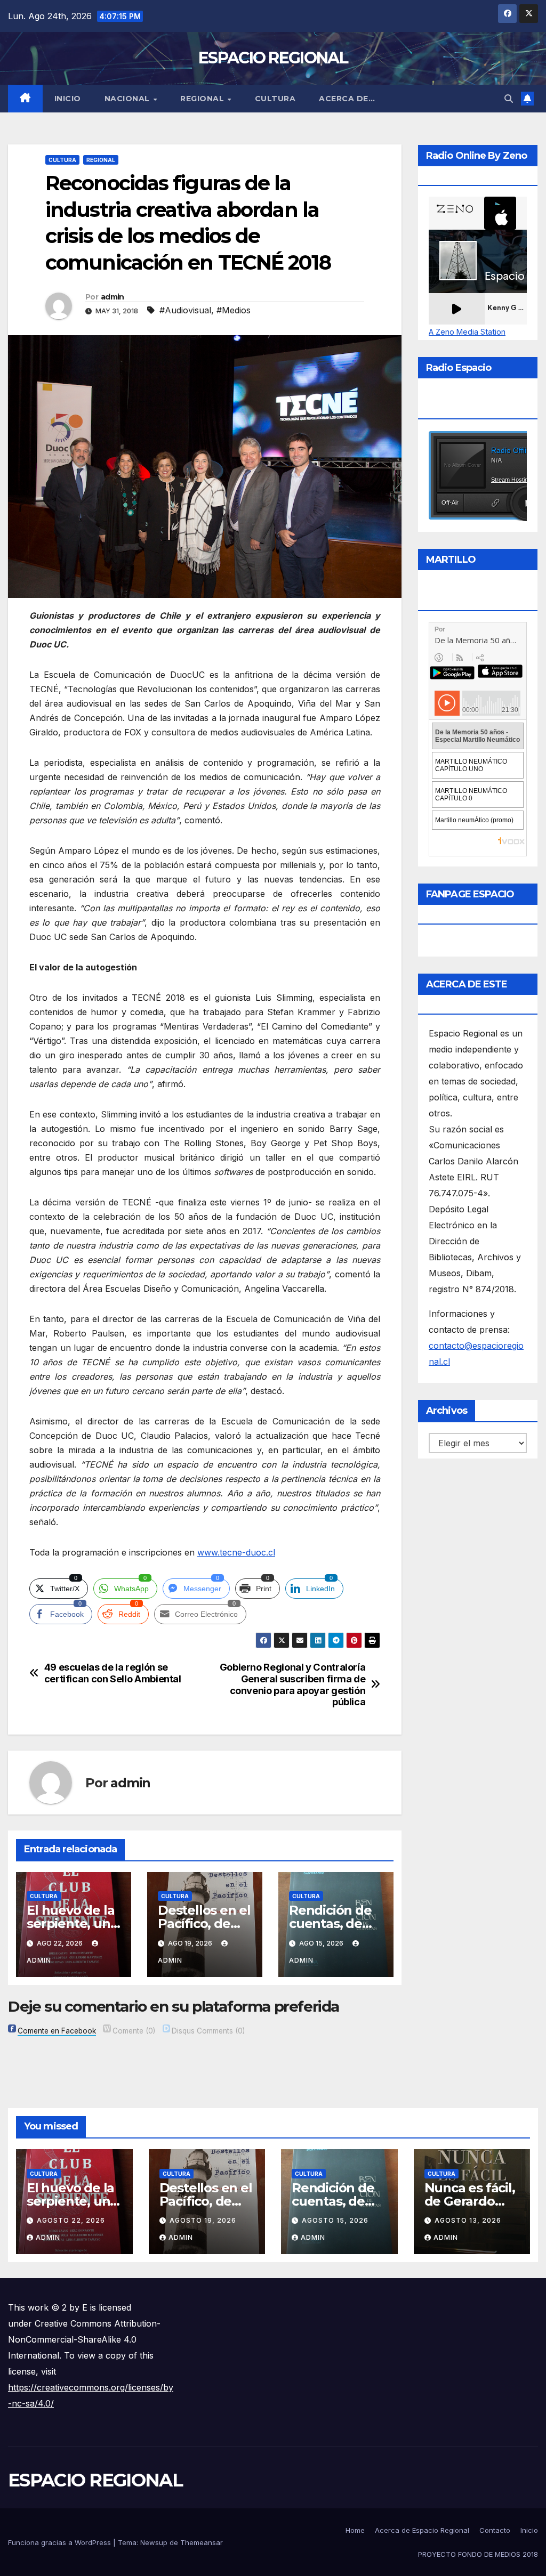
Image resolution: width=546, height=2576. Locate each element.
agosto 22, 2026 (71, 2220)
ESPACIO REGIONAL (273, 58)
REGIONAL (203, 99)
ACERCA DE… (347, 99)
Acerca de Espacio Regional (422, 2530)
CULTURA (275, 99)
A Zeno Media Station (467, 332)
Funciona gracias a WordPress (61, 2542)
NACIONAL (129, 99)
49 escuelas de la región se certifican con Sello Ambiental (113, 1673)
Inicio (68, 99)
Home (355, 2530)
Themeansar (202, 2542)
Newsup (154, 2542)
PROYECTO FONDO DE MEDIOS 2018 (478, 2554)
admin (113, 297)
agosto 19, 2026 (203, 2220)
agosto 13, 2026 (468, 2220)
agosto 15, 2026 (335, 2220)
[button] (509, 99)
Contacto (495, 2530)
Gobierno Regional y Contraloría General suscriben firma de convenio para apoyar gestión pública (293, 1685)
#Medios (234, 310)
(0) (134, 2031)
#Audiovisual (185, 310)
